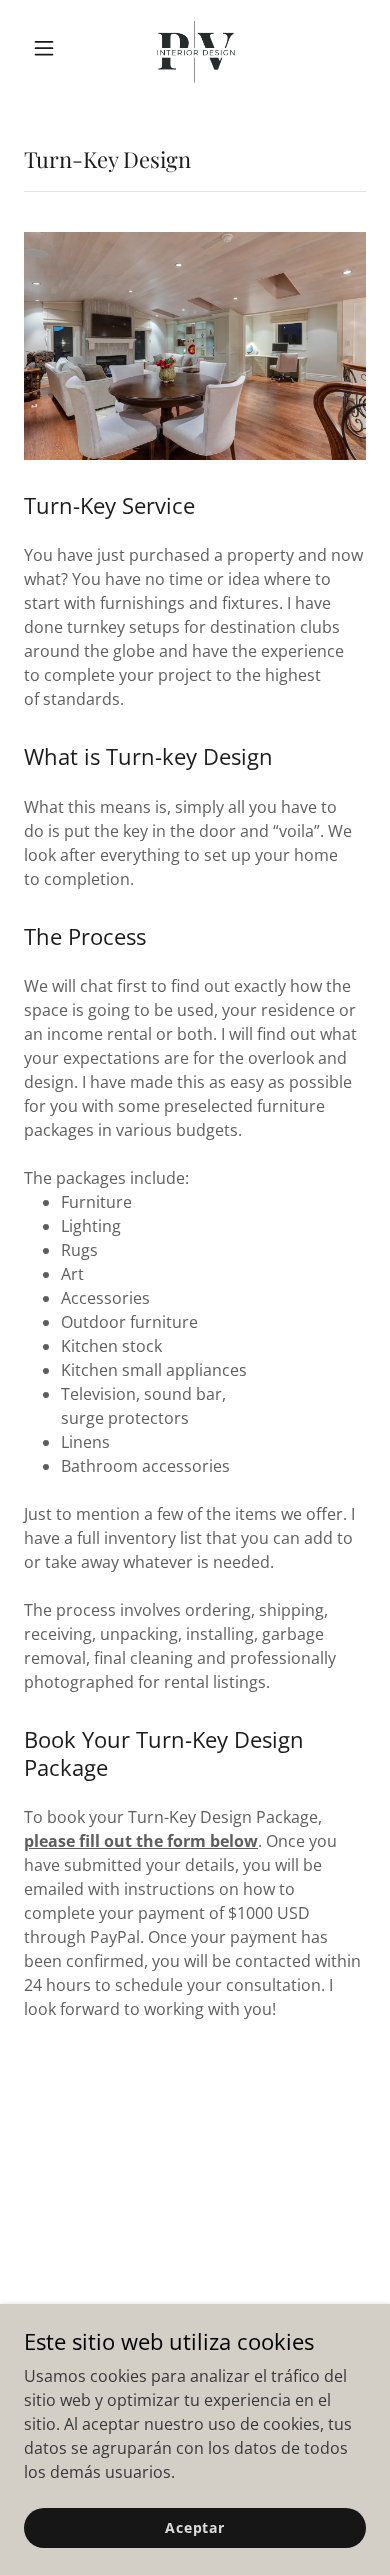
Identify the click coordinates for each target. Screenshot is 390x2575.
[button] (49, 48)
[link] (195, 48)
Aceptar (195, 2527)
